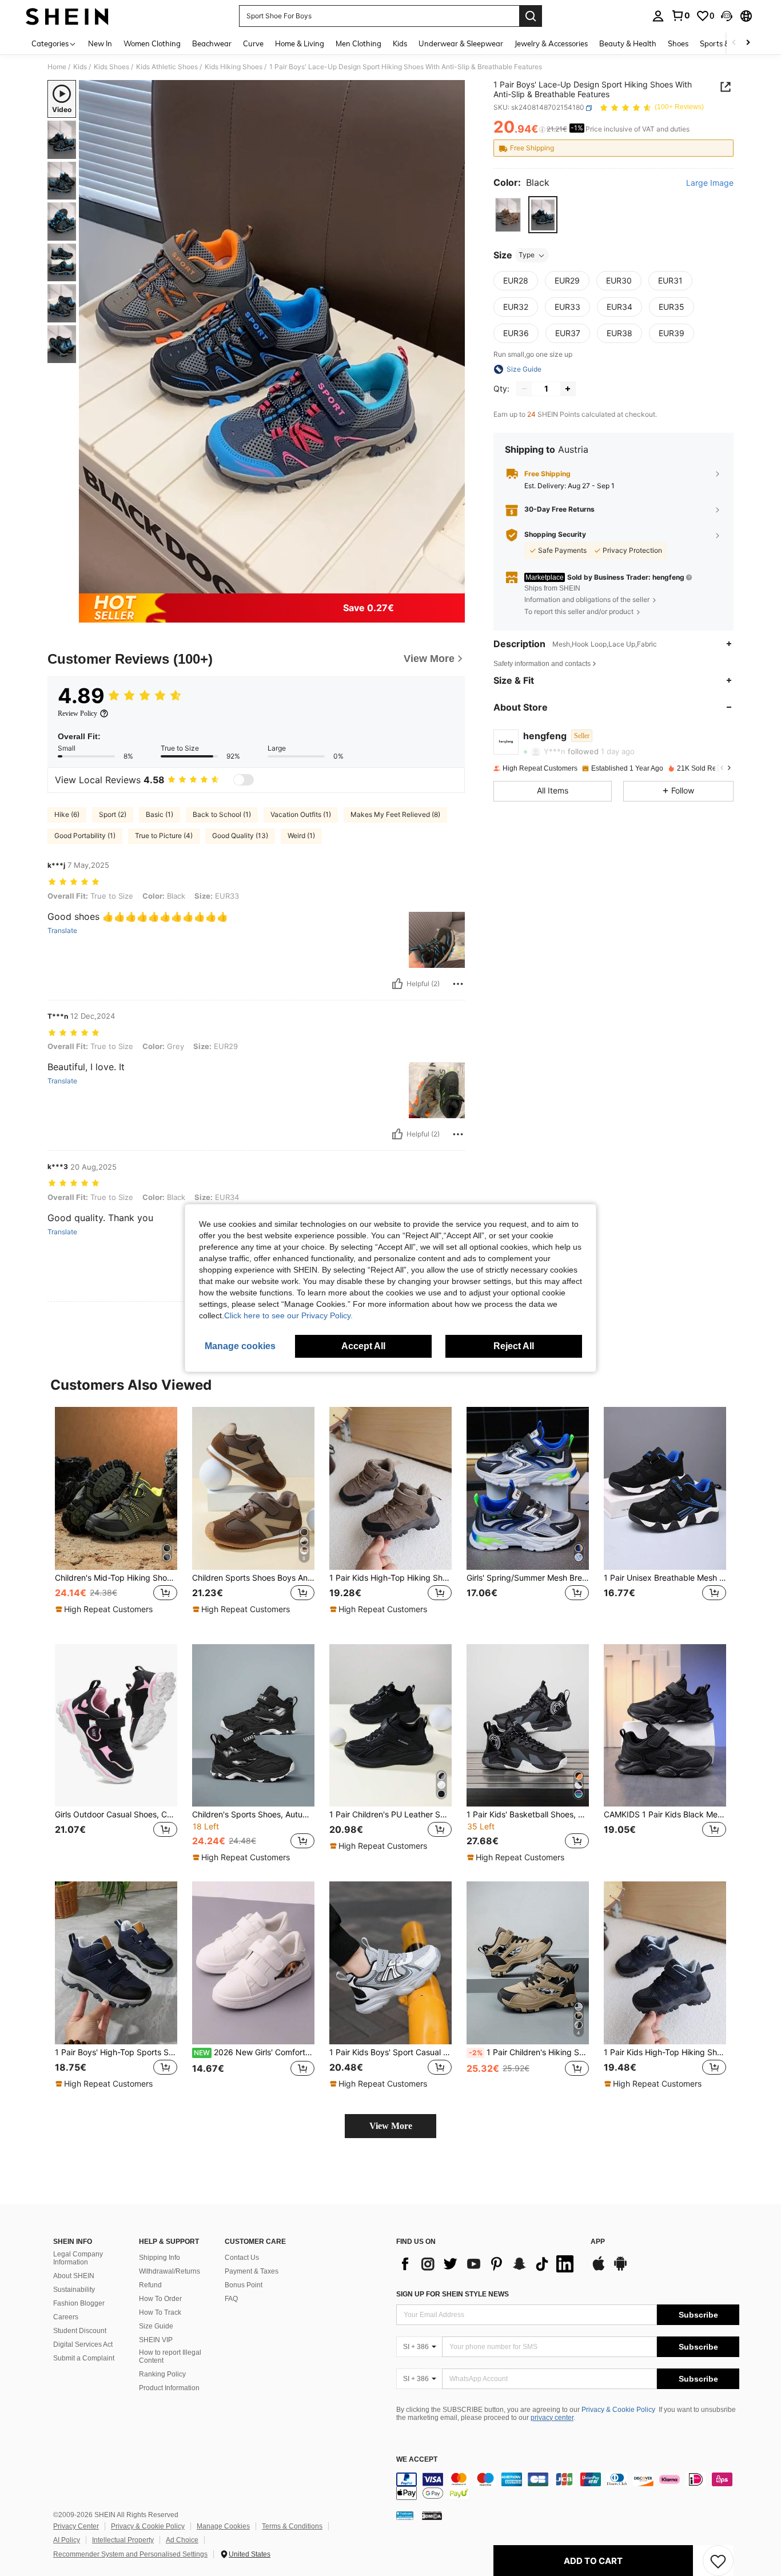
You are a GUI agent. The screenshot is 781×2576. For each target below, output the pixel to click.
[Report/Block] (458, 984)
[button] (727, 16)
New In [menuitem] (100, 43)
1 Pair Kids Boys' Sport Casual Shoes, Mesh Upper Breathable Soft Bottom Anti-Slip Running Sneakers (390, 2052)
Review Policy (77, 713)
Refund (150, 2285)
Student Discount (80, 2331)
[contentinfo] (568, 2486)
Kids (80, 67)
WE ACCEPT (417, 2460)
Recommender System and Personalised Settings (130, 2554)
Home (57, 67)
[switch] (244, 780)
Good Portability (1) (85, 836)
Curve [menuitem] (253, 43)
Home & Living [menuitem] (300, 43)
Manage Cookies (223, 2526)
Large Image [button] (710, 184)
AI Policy (67, 2540)
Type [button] (527, 255)
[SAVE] (718, 2561)
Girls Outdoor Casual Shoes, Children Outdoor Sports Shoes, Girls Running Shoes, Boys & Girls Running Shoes (116, 1815)
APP (598, 2242)
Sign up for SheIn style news (453, 2294)
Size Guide (156, 2326)
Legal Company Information (78, 2258)
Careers (66, 2317)
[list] (488, 2264)
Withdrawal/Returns (170, 2271)
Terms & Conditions (292, 2526)
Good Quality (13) (240, 836)
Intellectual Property (123, 2540)
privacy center (552, 2418)
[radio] (508, 215)
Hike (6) (67, 814)
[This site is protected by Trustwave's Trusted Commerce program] (405, 2515)
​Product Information (169, 2388)
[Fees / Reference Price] (542, 130)
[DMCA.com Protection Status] (432, 2515)
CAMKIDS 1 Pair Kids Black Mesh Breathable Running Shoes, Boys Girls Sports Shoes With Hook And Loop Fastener (665, 1815)
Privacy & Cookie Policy (618, 2410)
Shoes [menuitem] (678, 43)
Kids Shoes (111, 67)
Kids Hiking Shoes (234, 67)
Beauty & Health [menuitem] (628, 43)
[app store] (599, 2269)
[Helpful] (397, 984)
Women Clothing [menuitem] (152, 43)
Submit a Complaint (84, 2358)
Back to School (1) (222, 814)
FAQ (231, 2299)
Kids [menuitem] (400, 43)
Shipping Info (160, 2258)
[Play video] (272, 337)
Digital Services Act (83, 2344)
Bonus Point (244, 2285)
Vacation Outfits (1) (301, 814)
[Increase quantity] (568, 389)
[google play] (620, 2269)
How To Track (160, 2312)
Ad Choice (182, 2540)
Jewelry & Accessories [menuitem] (551, 43)
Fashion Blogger (79, 2303)
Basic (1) (160, 814)
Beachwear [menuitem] (212, 43)
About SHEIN (74, 2276)
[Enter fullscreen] (453, 584)
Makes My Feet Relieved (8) (395, 814)
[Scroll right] (748, 43)
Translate (62, 931)
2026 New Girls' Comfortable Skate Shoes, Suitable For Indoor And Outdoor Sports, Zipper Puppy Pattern (254, 2052)
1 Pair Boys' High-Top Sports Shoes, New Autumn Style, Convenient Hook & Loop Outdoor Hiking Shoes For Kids (116, 2052)
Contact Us (242, 2258)
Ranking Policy (162, 2374)
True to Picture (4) (164, 836)
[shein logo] (67, 16)
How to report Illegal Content (170, 2356)
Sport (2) (113, 814)
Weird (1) (301, 836)
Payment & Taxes (252, 2271)
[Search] (531, 16)
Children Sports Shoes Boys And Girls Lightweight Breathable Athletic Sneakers (253, 1578)
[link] (680, 15)
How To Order (160, 2299)
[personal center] (658, 16)
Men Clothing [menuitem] (358, 43)
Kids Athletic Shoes (167, 67)
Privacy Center (76, 2526)
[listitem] (116, 1516)
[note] (105, 1609)
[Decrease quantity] (524, 389)
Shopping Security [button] (555, 535)
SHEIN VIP (156, 2340)
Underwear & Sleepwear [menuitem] (461, 43)
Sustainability (74, 2290)
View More (391, 2126)
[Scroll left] (734, 43)
